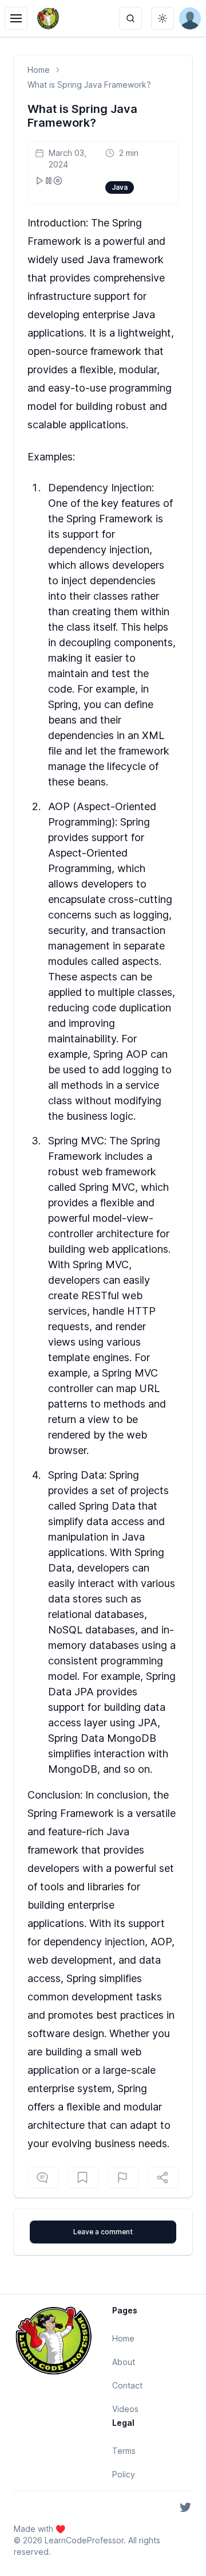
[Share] (163, 2178)
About (124, 2362)
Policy (124, 2474)
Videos (125, 2409)
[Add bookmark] (123, 2178)
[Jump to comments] (43, 2178)
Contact (127, 2385)
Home (39, 70)
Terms (124, 2451)
